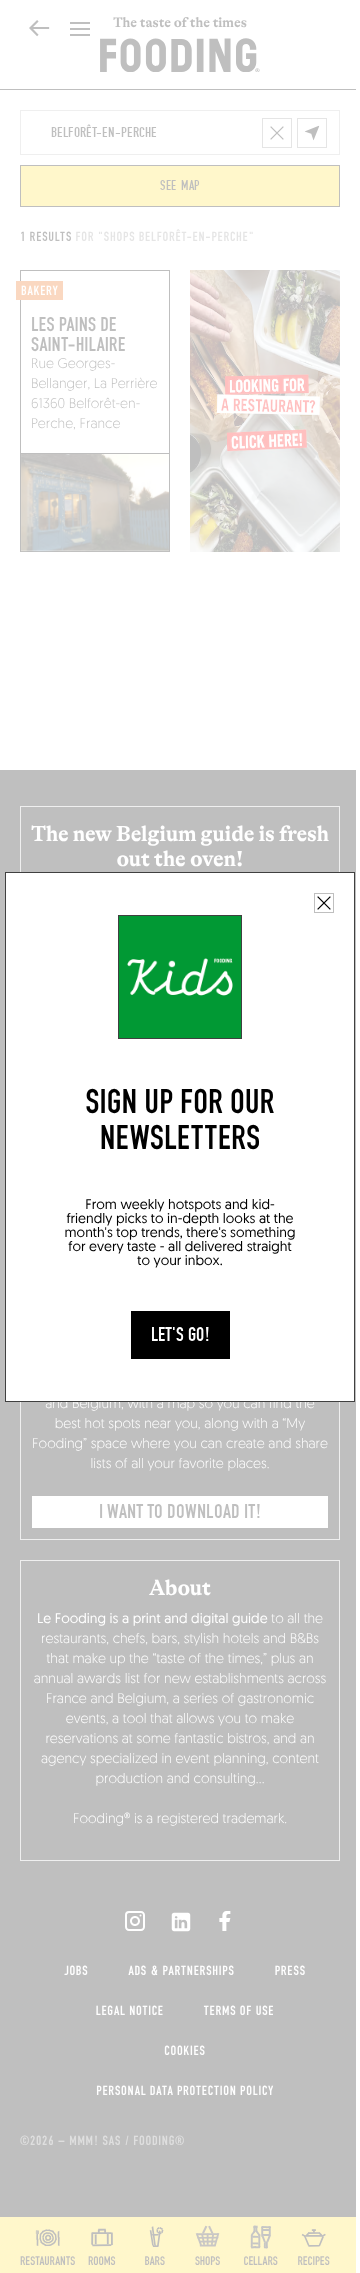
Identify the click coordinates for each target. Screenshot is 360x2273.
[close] (324, 903)
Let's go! (180, 1335)
